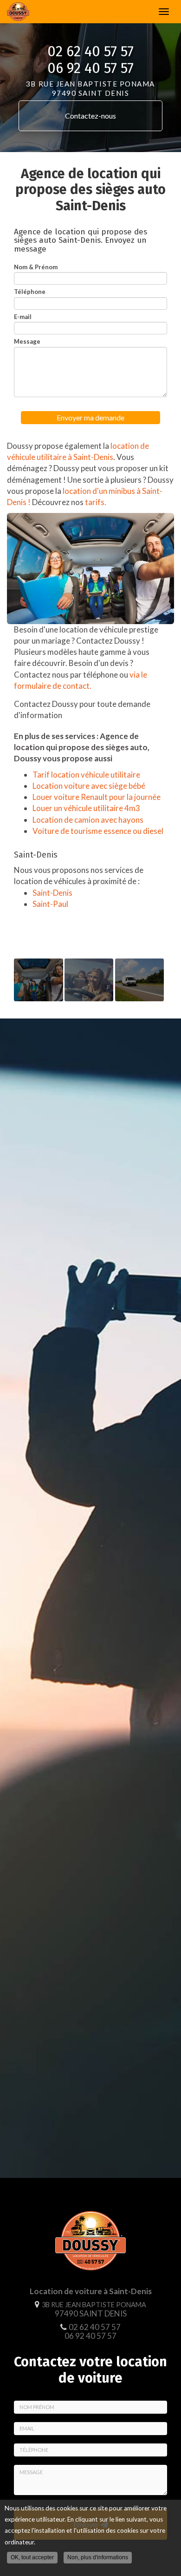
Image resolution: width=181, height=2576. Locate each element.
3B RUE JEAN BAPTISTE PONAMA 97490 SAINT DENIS (90, 88)
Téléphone (30, 292)
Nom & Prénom (36, 267)
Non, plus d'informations (98, 2557)
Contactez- (90, 116)
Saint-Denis (52, 893)
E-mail (23, 317)
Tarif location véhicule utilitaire (86, 775)
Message (27, 341)
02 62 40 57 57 (90, 52)
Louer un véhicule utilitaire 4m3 (86, 808)
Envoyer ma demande (90, 417)
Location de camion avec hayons (88, 820)
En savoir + (39, 980)
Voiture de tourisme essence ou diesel (98, 831)
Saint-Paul (50, 904)
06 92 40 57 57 (90, 68)
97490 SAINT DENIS (94, 2310)
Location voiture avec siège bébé (89, 786)
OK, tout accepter (32, 2557)
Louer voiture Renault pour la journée (97, 797)
